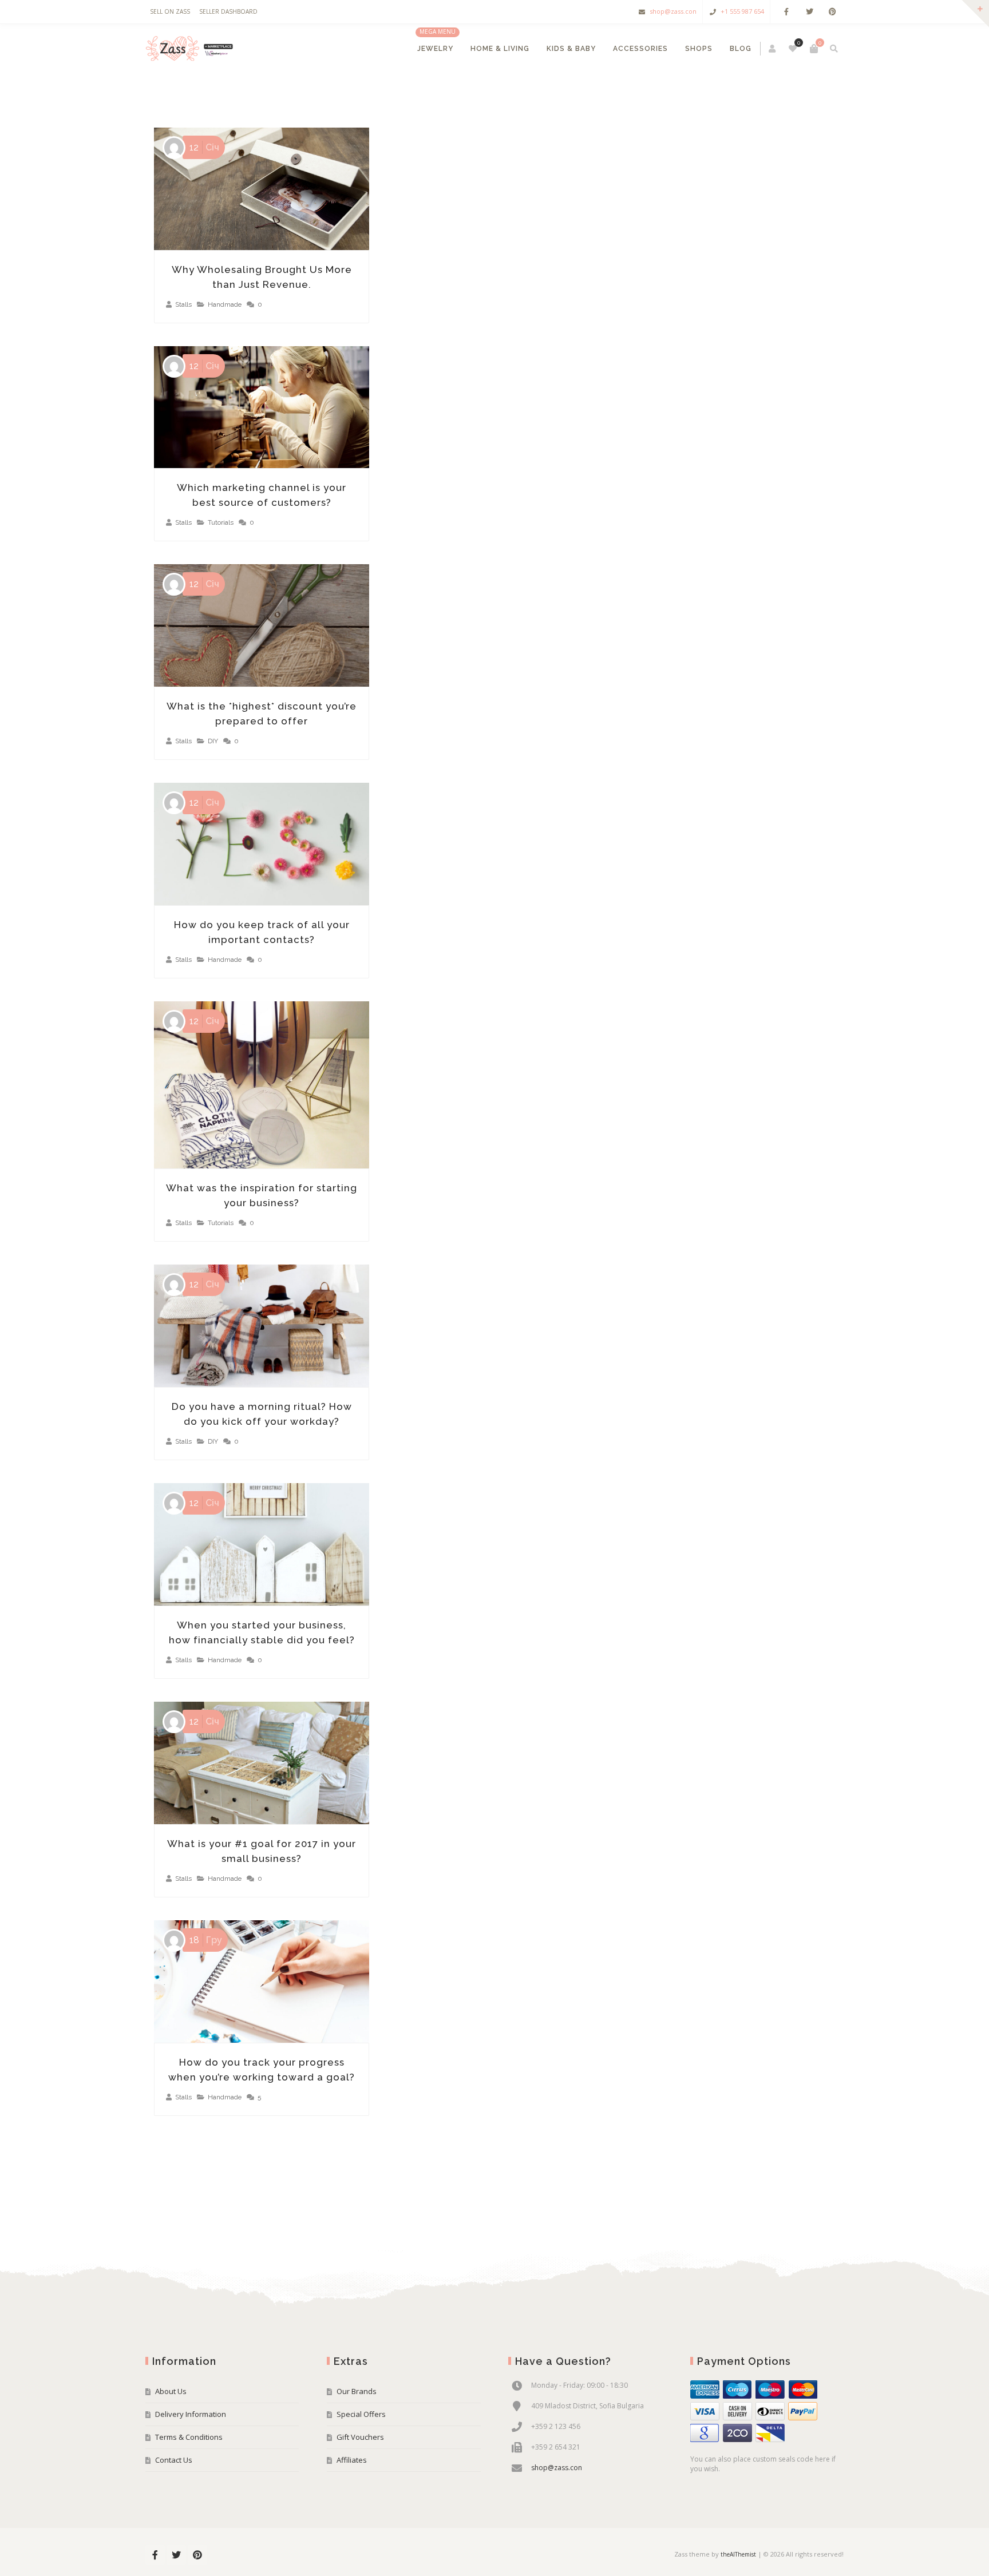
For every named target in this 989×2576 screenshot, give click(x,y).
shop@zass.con (673, 11)
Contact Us (174, 2460)
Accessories (640, 49)
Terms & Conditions (189, 2437)
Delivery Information (191, 2414)
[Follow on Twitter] (809, 12)
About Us (171, 2391)
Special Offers (361, 2414)
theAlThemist (738, 2554)
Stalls (183, 304)
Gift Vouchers (360, 2437)
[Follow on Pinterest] (832, 12)
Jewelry (435, 49)
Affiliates (352, 2460)
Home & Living (500, 49)
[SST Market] (191, 49)
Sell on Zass (170, 11)
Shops (699, 49)
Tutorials (221, 522)
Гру (206, 1940)
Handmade (225, 304)
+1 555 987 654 (742, 11)
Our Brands (357, 2391)
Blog (741, 49)
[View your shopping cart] (814, 49)
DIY (213, 741)
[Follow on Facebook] (786, 12)
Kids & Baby (571, 49)
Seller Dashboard (228, 11)
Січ (204, 147)
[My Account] (773, 49)
